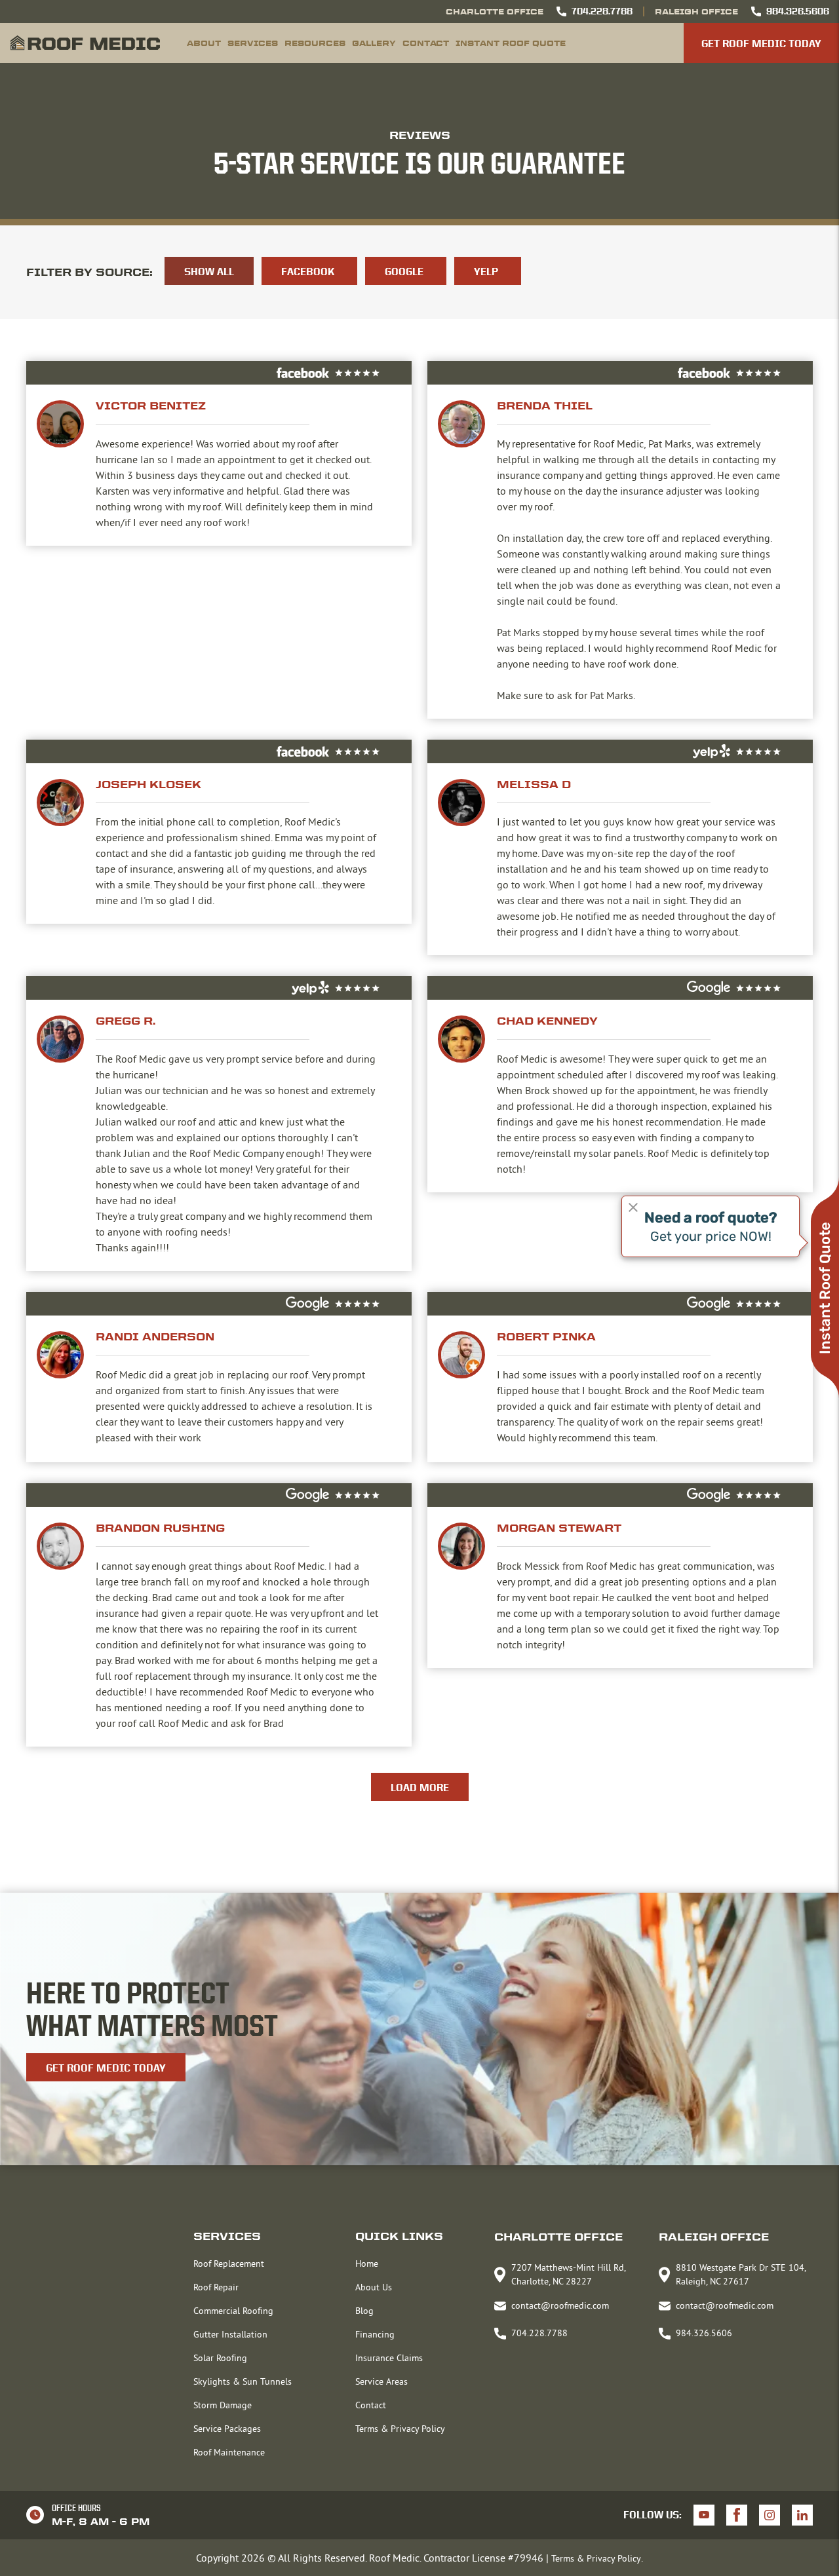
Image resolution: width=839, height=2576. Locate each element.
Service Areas (381, 2381)
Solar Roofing (220, 2358)
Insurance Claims (389, 2358)
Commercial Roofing (233, 2311)
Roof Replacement (229, 2263)
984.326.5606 (798, 11)
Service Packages (227, 2429)
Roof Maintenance (229, 2452)
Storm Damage (223, 2405)
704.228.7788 (602, 11)
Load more (420, 1788)
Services (253, 43)
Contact (426, 43)
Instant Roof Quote (511, 43)
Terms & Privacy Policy (400, 2429)
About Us (374, 2287)
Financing (375, 2334)
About (204, 43)
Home (367, 2263)
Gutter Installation (230, 2334)
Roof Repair (216, 2287)
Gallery (374, 43)
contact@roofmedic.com (560, 2305)
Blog (364, 2311)
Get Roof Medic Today (761, 44)
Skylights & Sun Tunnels (243, 2381)
